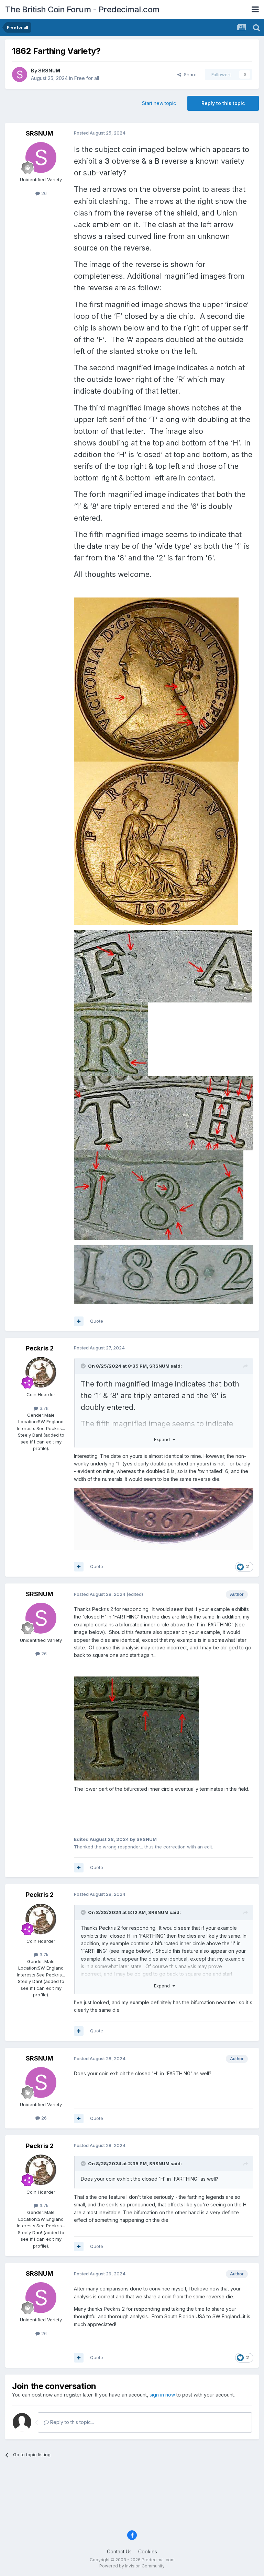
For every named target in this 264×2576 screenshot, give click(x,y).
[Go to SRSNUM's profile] (20, 74)
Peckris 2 (40, 1348)
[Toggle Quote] (84, 1366)
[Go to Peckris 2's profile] (41, 1372)
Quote (97, 1321)
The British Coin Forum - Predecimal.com (82, 9)
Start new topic (159, 103)
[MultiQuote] (79, 1321)
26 (43, 193)
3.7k (43, 1408)
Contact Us (119, 2551)
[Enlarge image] (156, 679)
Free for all (87, 78)
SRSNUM (49, 71)
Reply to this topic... (71, 2422)
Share (189, 74)
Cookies (148, 2551)
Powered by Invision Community (132, 2566)
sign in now (162, 2395)
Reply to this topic (223, 103)
